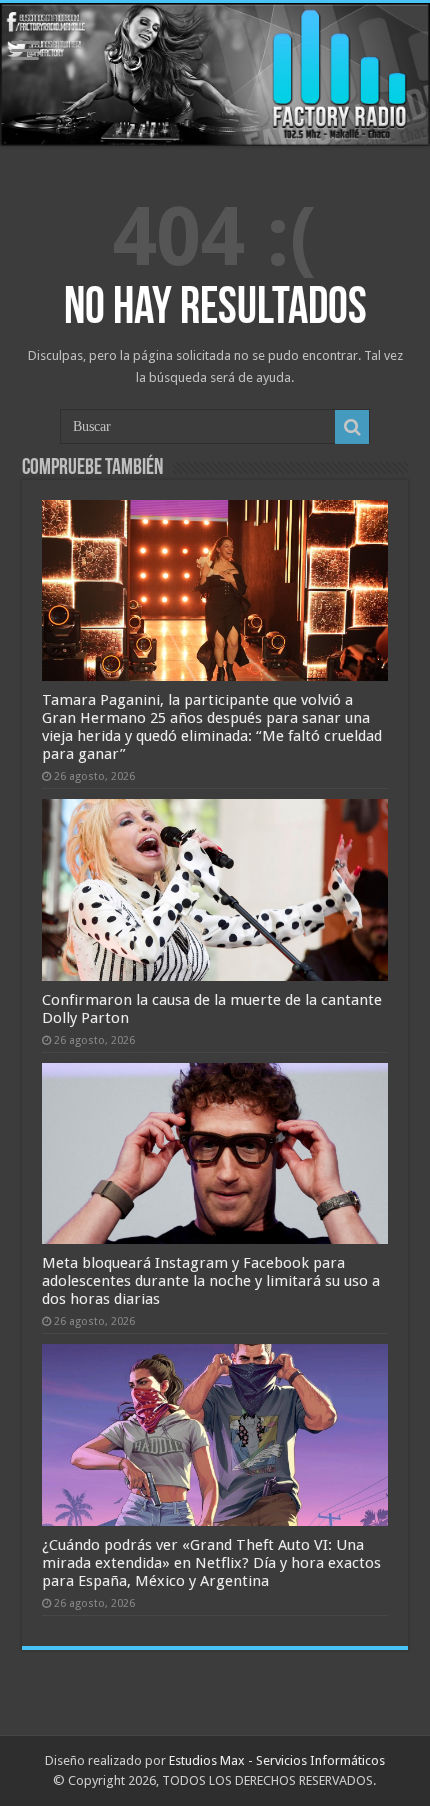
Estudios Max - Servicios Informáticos (277, 1760)
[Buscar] (352, 427)
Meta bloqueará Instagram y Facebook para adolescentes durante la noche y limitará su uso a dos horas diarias (211, 1281)
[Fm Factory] (215, 74)
